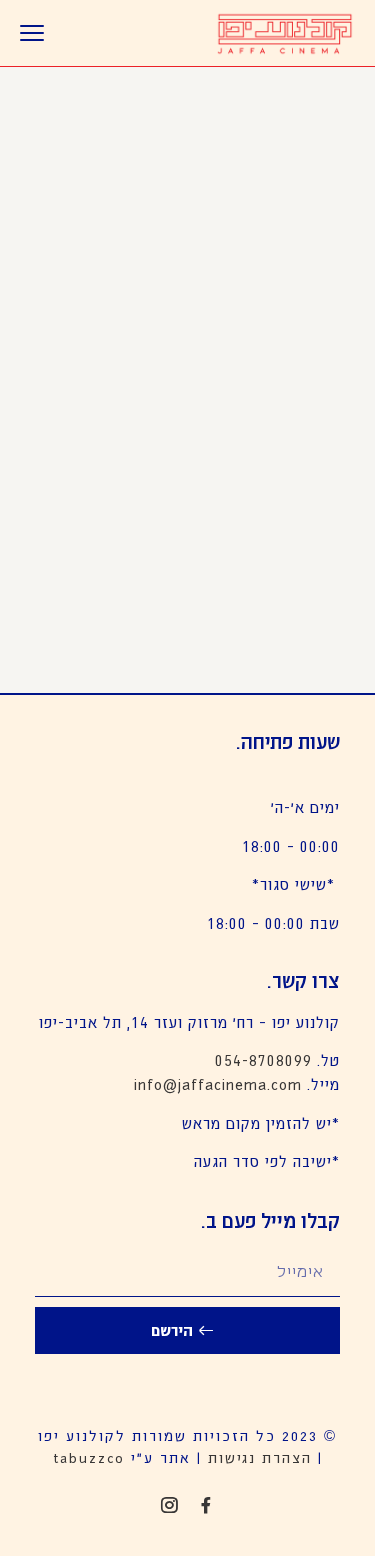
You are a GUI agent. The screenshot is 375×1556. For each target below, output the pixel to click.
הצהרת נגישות (260, 1457)
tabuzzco (89, 1457)
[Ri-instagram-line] (169, 1505)
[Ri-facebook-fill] (206, 1505)
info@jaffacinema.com (218, 1083)
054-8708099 (263, 1059)
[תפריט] (32, 33)
